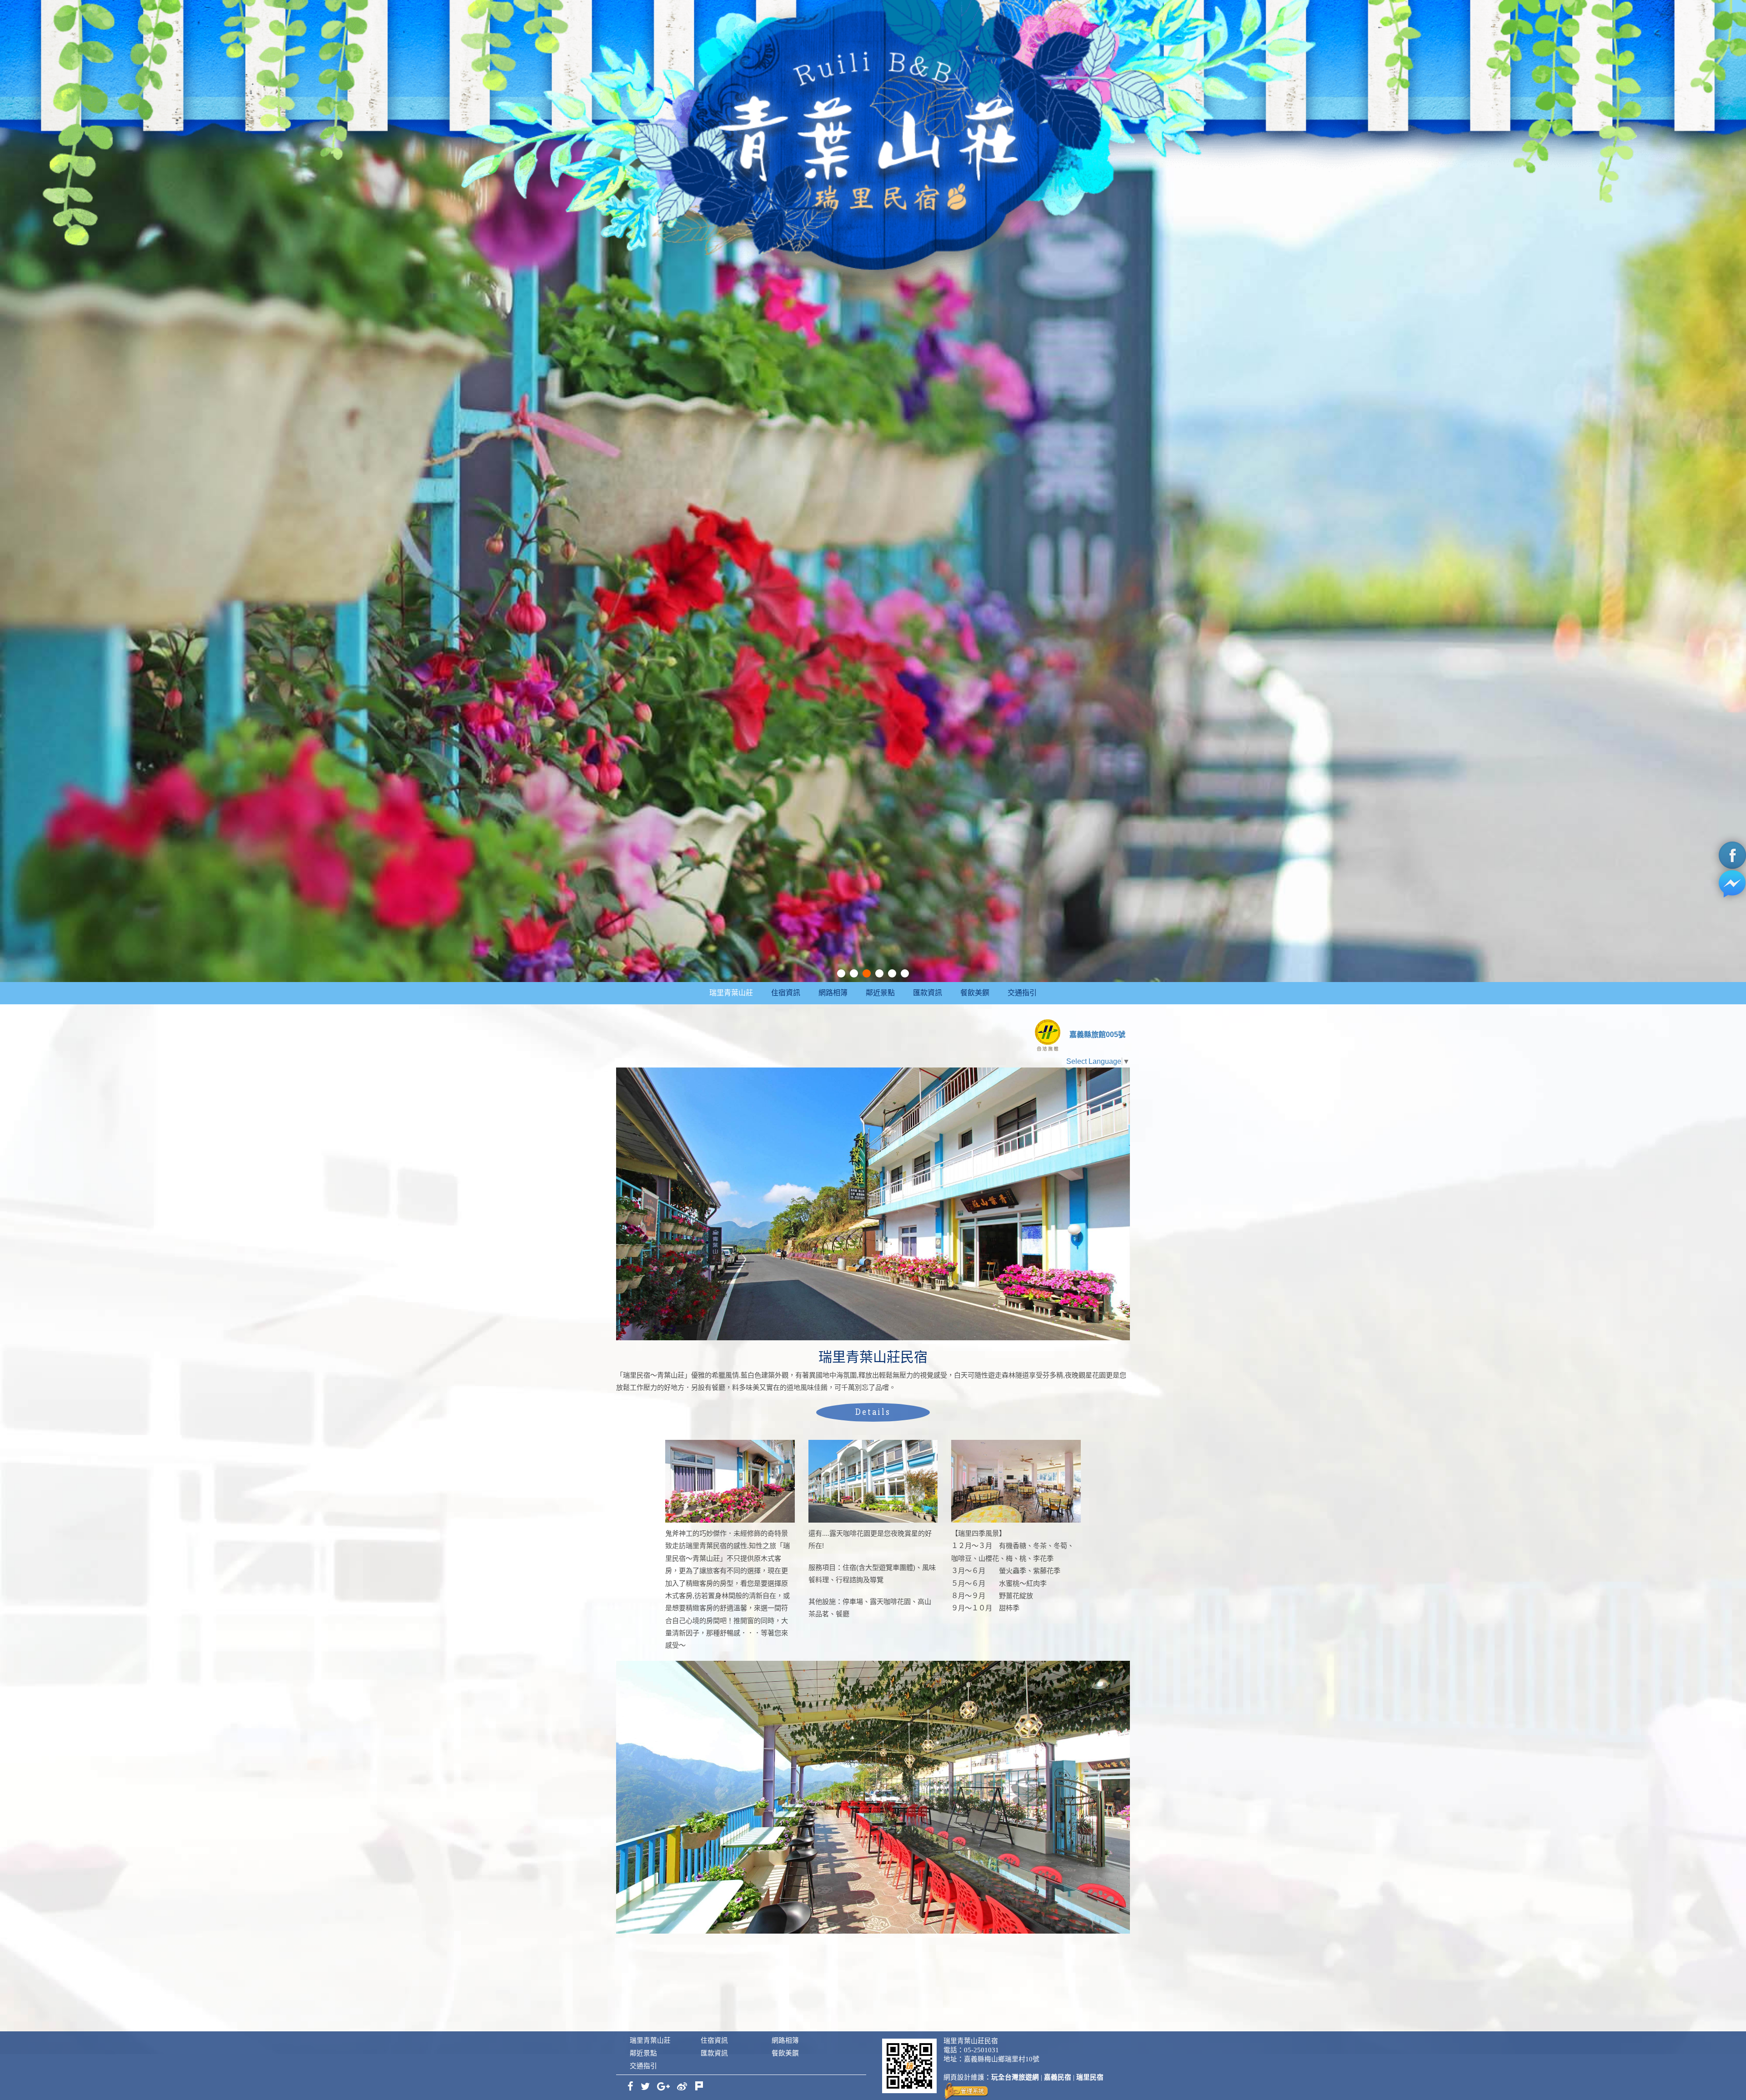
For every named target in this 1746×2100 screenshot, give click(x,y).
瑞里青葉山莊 (731, 993)
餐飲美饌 (975, 993)
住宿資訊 (786, 993)
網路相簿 (833, 993)
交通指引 (1022, 993)
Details (873, 1412)
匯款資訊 (928, 993)
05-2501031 (981, 2050)
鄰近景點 (880, 993)
